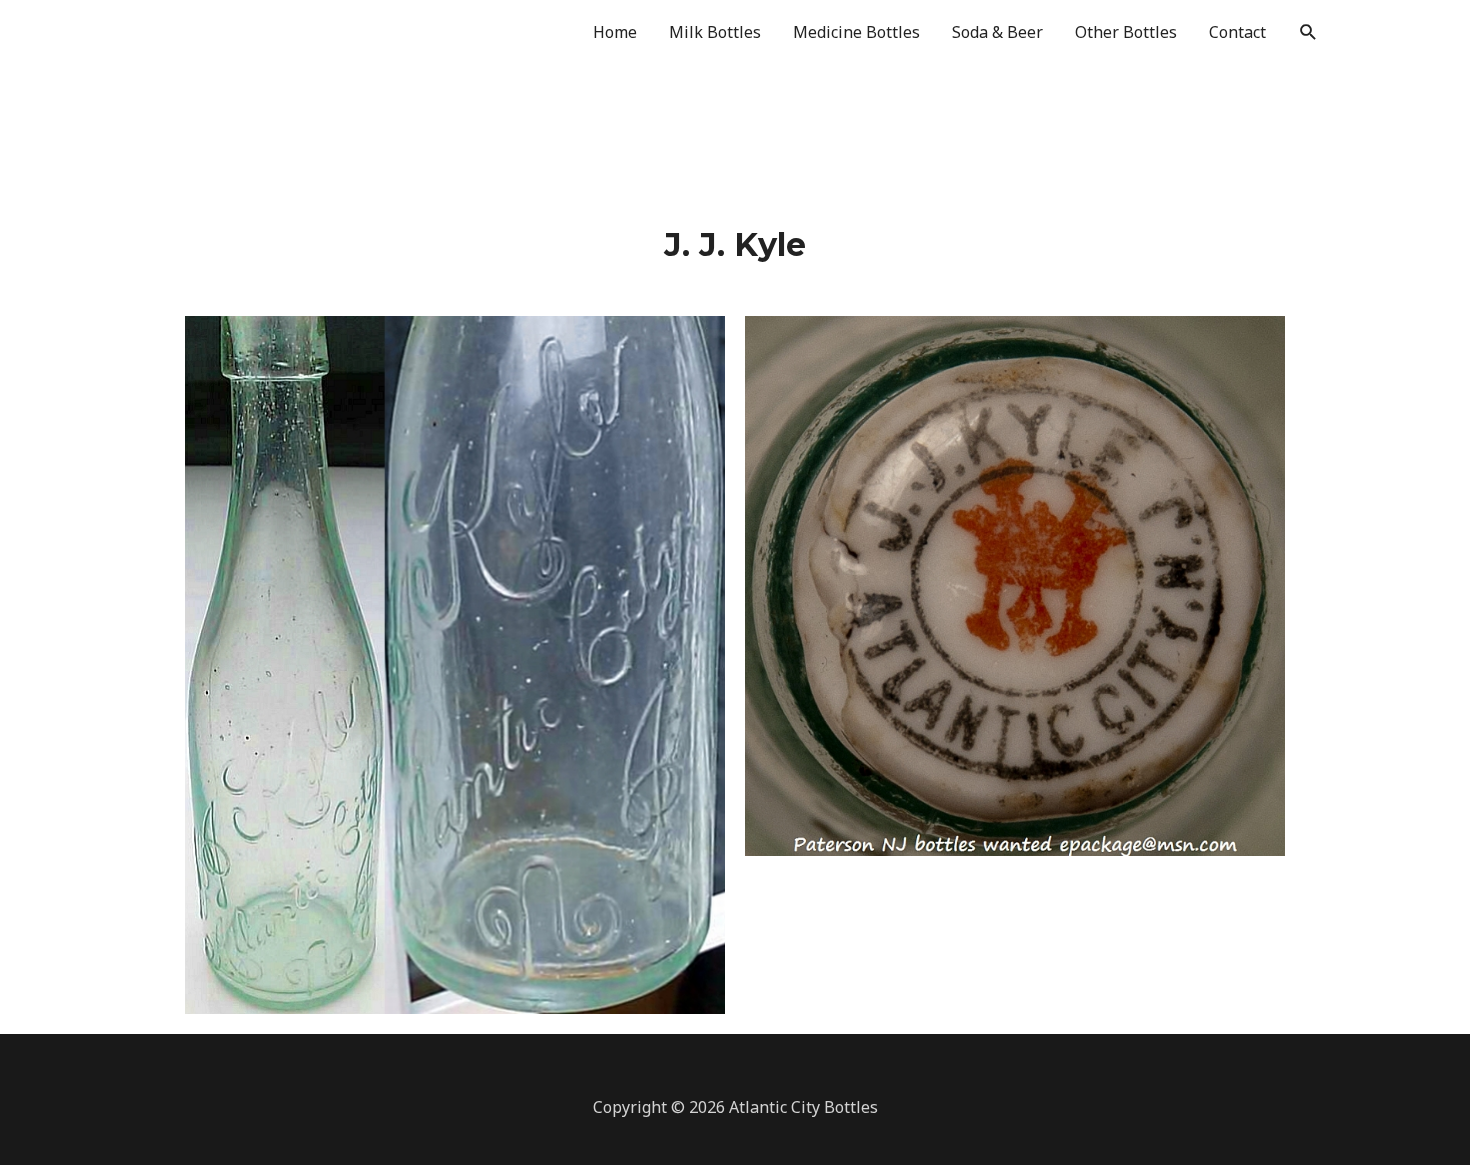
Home (615, 32)
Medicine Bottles (856, 32)
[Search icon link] (1308, 32)
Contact (1237, 32)
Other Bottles (1126, 32)
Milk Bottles (715, 32)
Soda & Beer (997, 32)
